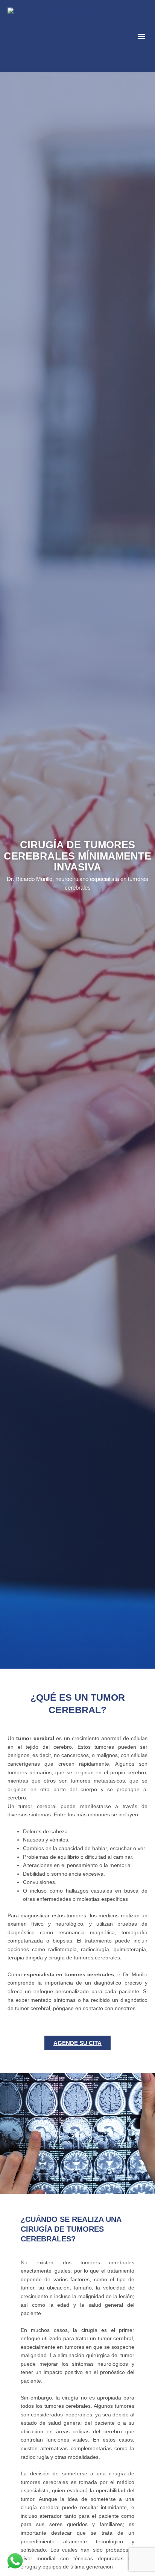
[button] (141, 36)
